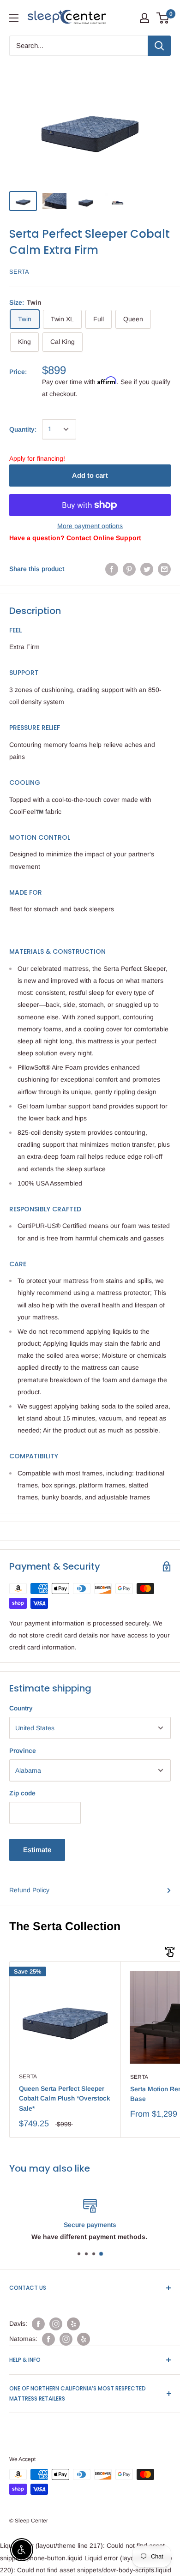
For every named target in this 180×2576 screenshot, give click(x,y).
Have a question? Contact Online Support (75, 538)
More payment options (90, 526)
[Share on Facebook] (112, 569)
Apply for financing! (37, 458)
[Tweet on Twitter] (147, 569)
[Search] (159, 46)
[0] (163, 18)
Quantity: (23, 429)
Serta (19, 272)
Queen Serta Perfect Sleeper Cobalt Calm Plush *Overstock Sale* (65, 2098)
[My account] (144, 18)
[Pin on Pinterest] (129, 569)
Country (21, 1708)
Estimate (37, 1850)
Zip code (22, 1793)
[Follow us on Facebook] (38, 2324)
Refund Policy (29, 1890)
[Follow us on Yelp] (73, 2324)
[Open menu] (14, 18)
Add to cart (90, 475)
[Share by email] (164, 569)
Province (23, 1751)
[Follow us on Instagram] (56, 2324)
